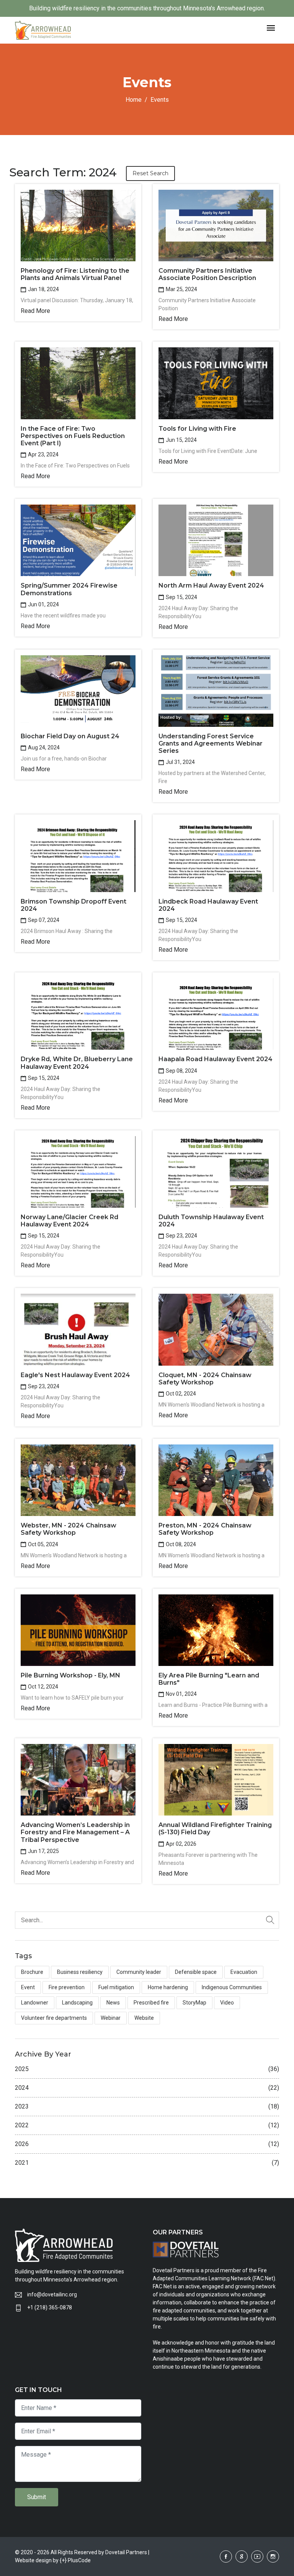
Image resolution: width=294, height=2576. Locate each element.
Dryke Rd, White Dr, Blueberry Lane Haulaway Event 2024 (77, 1063)
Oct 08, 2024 (180, 1544)
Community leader (139, 1972)
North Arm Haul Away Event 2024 (211, 585)
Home (134, 100)
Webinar (111, 2018)
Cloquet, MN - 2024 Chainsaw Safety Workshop (205, 1379)
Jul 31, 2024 (180, 762)
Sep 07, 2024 (43, 920)
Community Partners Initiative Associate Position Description (207, 274)
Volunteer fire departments (54, 2018)
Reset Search (150, 173)
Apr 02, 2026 (180, 1844)
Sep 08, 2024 (181, 1071)
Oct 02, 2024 (180, 1394)
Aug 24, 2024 (43, 747)
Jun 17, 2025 (43, 1851)
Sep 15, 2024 (181, 597)
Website (144, 2018)
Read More (35, 311)
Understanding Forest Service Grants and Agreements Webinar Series (211, 743)
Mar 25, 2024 (181, 289)
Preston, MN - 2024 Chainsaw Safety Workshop (205, 1529)
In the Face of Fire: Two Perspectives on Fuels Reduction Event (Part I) (73, 436)
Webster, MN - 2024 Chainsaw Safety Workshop (69, 1529)
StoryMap (194, 2003)
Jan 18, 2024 (43, 289)
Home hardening (168, 1987)
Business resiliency (80, 1972)
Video (227, 2003)
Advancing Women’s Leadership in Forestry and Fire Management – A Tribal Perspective (75, 1832)
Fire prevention (67, 1987)
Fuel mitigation (116, 1987)
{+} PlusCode (75, 2560)
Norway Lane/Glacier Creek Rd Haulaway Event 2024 (69, 1221)
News (113, 2003)
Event (28, 1987)
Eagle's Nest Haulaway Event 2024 (75, 1375)
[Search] (270, 1920)
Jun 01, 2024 (43, 604)
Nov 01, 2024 (181, 1694)
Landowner (35, 2003)
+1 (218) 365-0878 (50, 2307)
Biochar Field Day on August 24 (70, 736)
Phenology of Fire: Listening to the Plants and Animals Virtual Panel (75, 274)
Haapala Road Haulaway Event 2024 (216, 1059)
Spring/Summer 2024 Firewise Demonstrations (69, 589)
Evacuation (244, 1972)
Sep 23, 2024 (181, 1236)
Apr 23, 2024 (43, 454)
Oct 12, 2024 (42, 1687)
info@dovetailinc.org (52, 2294)
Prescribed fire (151, 2003)
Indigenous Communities (232, 1987)
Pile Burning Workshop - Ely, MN (70, 1675)
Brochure (32, 1972)
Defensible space (196, 1972)
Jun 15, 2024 (181, 440)
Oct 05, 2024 (42, 1544)
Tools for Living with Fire (197, 429)
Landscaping (77, 2003)
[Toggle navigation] (271, 28)
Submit (37, 2497)
